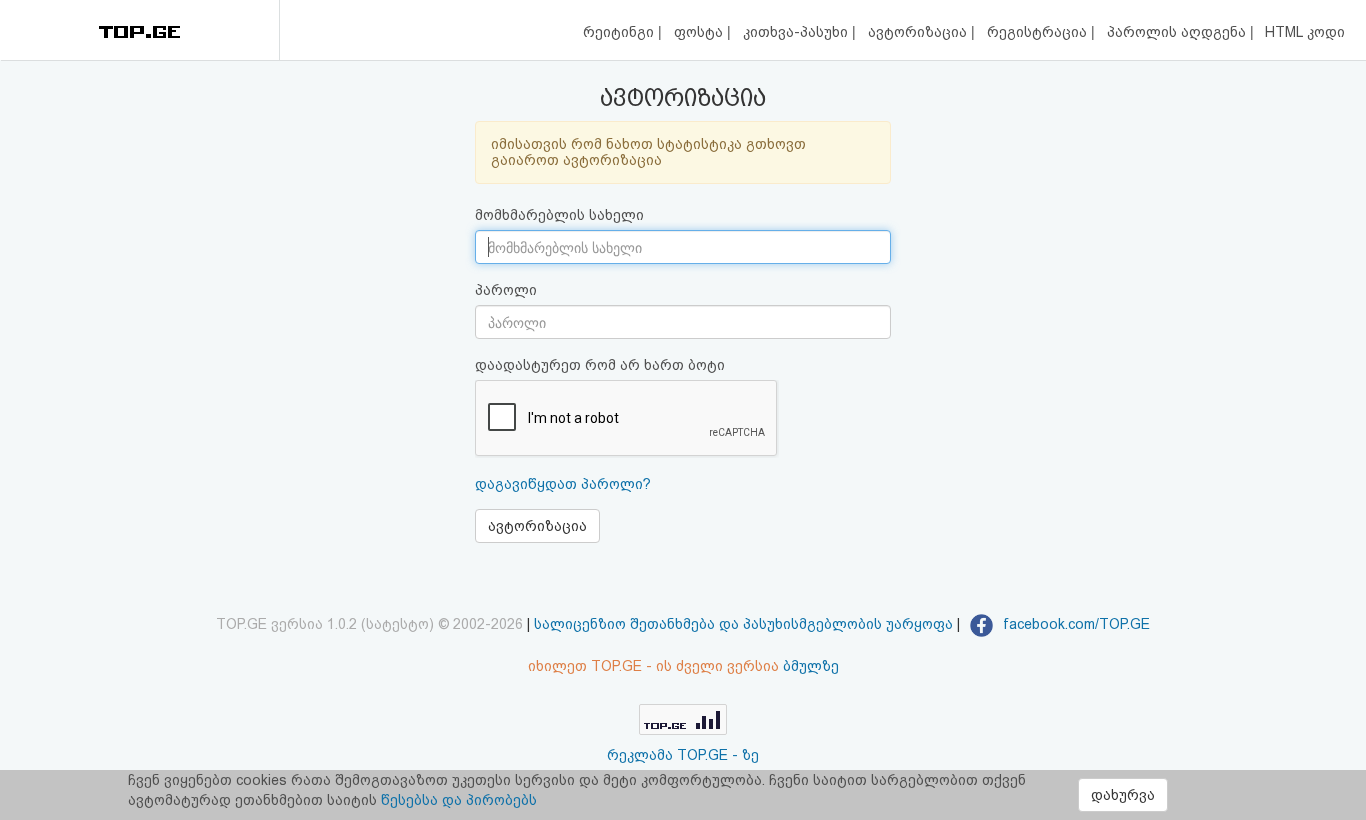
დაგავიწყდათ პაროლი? (563, 484)
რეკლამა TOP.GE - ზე (683, 755)
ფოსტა (700, 32)
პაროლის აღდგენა (1178, 32)
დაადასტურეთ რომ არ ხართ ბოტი (600, 365)
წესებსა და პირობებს (459, 800)
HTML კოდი (1305, 32)
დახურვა (1123, 795)
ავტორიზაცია (919, 32)
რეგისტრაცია (1039, 32)
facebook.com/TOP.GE (1074, 624)
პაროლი (506, 290)
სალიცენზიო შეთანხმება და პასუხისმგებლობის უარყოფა (743, 624)
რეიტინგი (620, 32)
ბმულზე (811, 666)
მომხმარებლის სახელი (559, 215)
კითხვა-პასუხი (797, 32)
